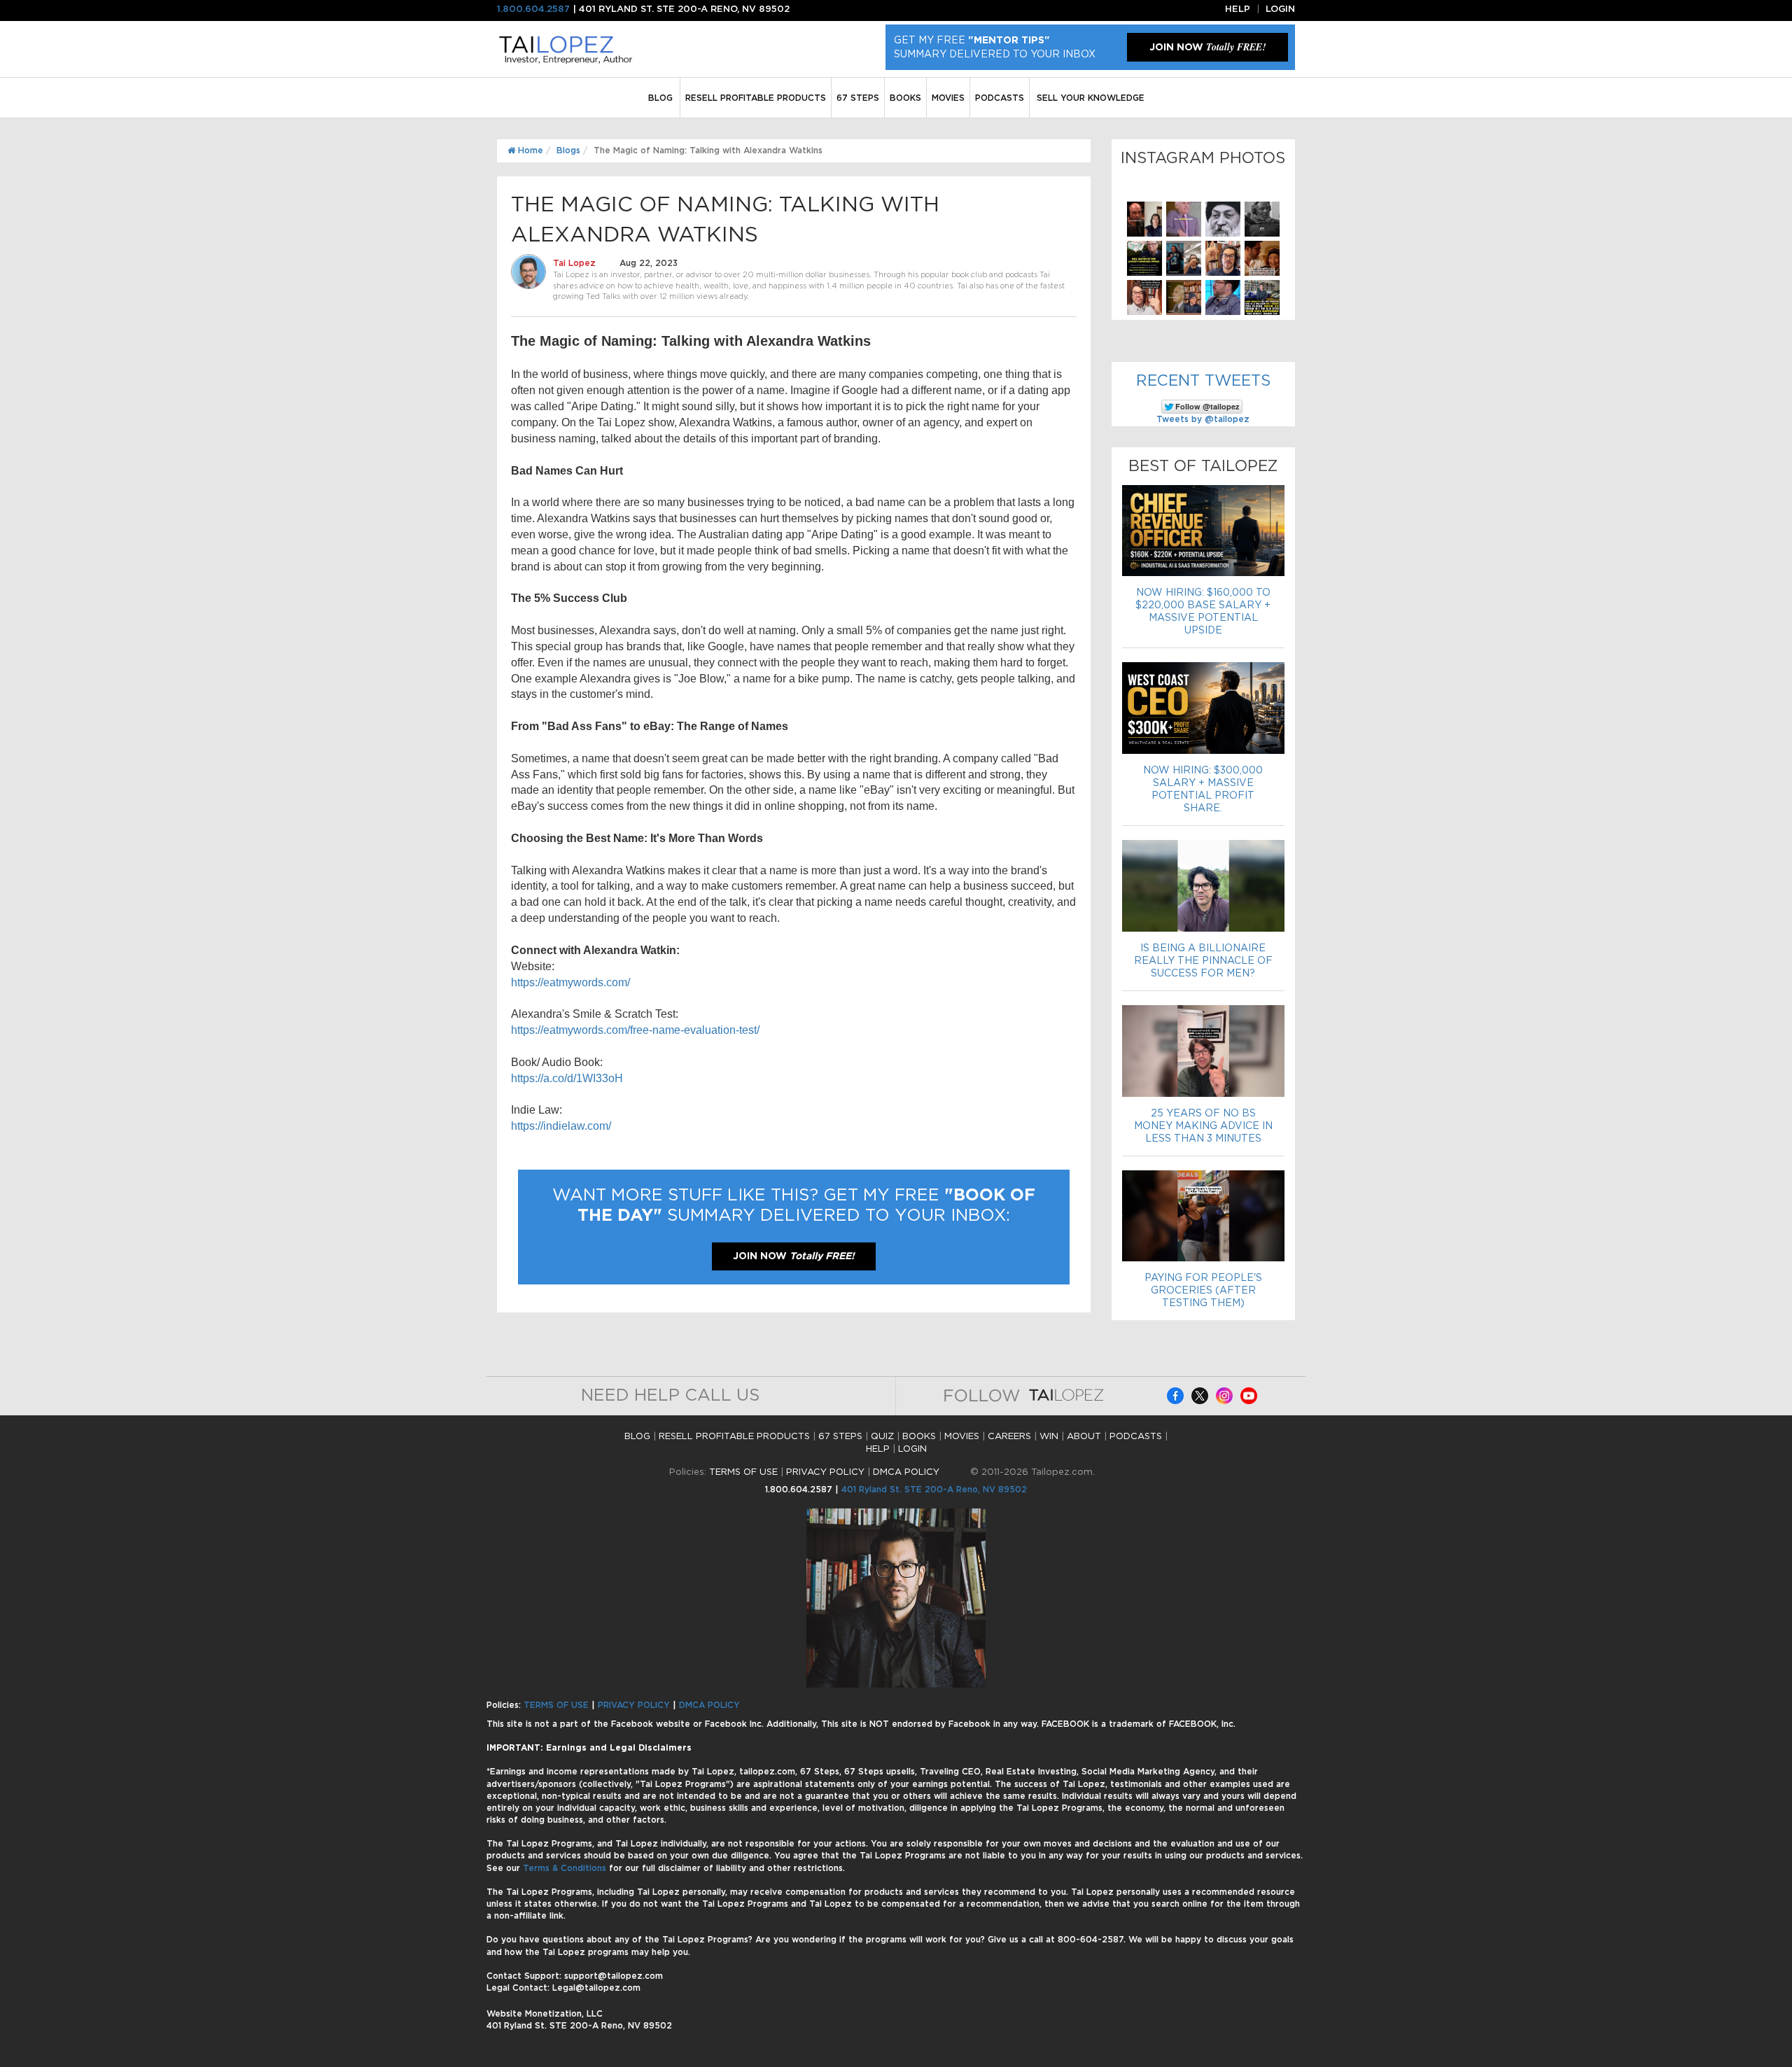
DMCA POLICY (906, 1472)
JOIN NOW (1207, 47)
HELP (878, 1449)
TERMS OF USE (743, 1472)
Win (1049, 1437)
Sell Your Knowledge (1091, 98)
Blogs (568, 150)
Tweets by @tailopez (1203, 419)
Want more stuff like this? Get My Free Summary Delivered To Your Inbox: (794, 1206)
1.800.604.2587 (533, 9)
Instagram (1224, 1396)
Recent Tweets (1203, 381)
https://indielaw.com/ (561, 1126)
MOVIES (948, 98)
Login (1280, 9)
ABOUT (1084, 1437)
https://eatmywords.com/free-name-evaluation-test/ (635, 1030)
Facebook (1175, 1396)
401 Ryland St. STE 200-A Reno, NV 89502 (934, 1490)
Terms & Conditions (566, 1868)
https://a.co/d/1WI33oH (567, 1078)
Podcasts (1000, 98)
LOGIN (912, 1449)
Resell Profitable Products (756, 98)
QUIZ (882, 1437)
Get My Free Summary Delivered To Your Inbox (995, 48)
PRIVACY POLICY (825, 1472)
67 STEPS (858, 98)
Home (529, 150)
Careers (1009, 1437)
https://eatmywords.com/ (570, 982)
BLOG (660, 98)
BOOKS (905, 98)
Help (1238, 9)
